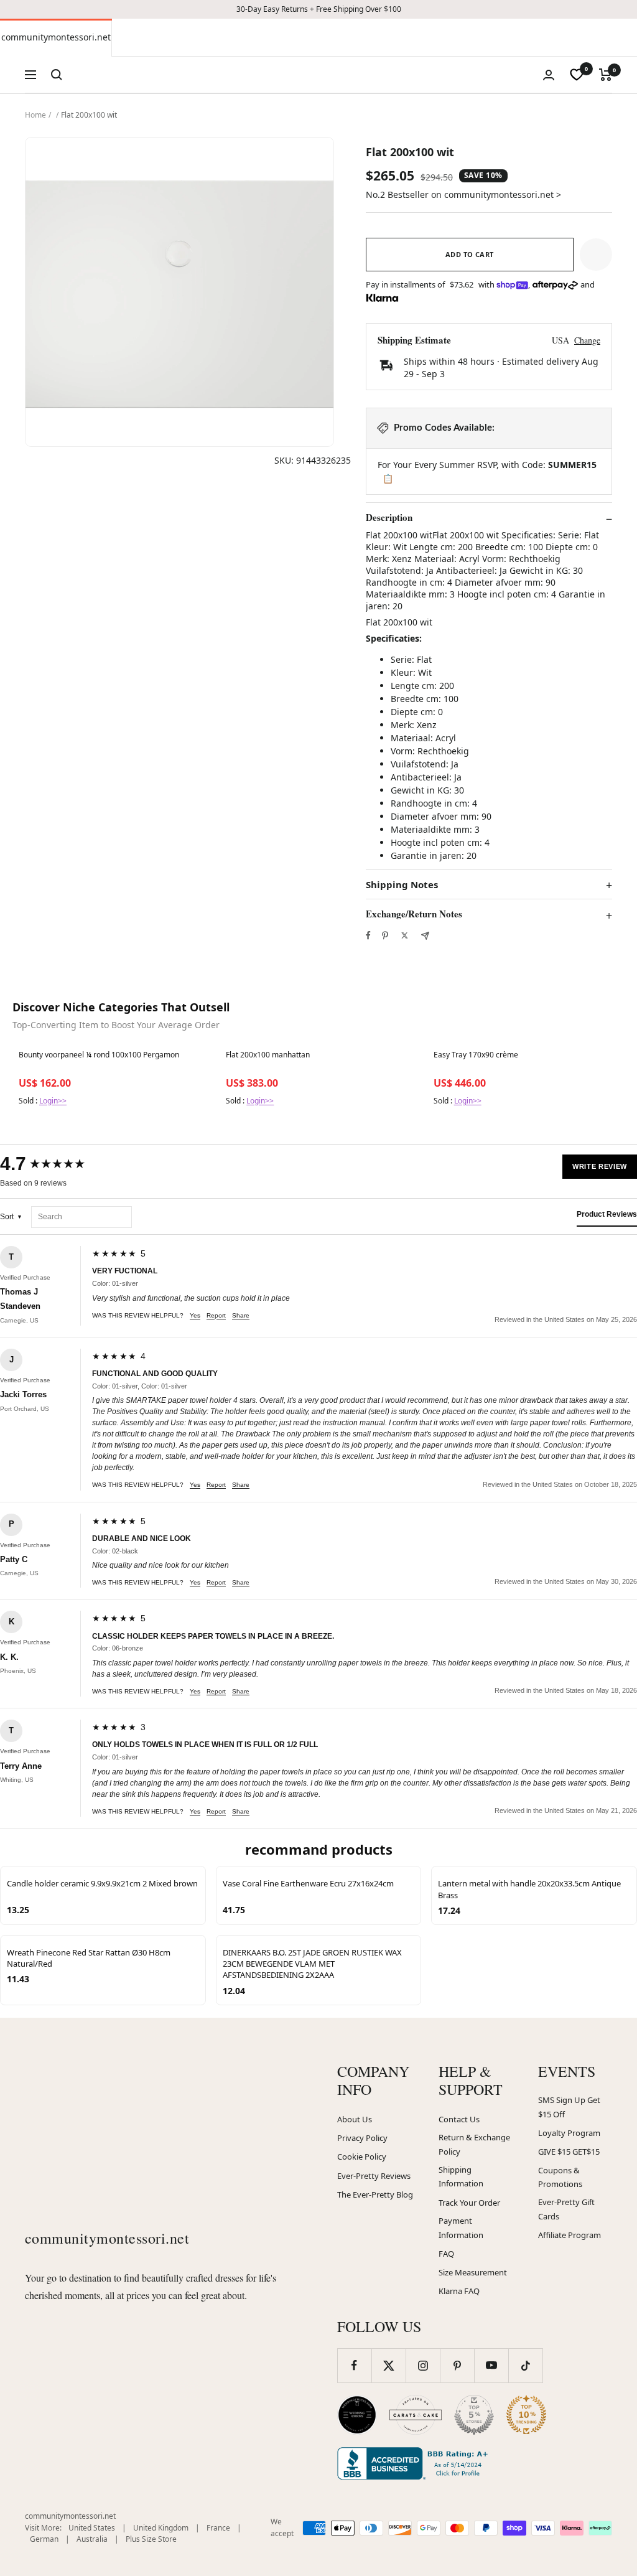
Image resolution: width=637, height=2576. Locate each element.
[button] (596, 255)
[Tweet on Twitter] (405, 935)
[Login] (549, 75)
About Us (355, 2119)
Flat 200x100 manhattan (268, 1055)
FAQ (446, 2254)
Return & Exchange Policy (474, 2144)
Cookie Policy (362, 2157)
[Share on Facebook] (368, 935)
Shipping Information (461, 2177)
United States (92, 2528)
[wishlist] (577, 75)
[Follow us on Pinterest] (457, 2365)
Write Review (600, 1166)
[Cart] (606, 75)
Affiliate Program (570, 2235)
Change (587, 340)
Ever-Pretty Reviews (374, 2176)
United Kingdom (161, 2528)
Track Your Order (469, 2203)
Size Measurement (473, 2272)
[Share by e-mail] (425, 936)
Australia (92, 2539)
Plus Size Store (151, 2539)
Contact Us (459, 2119)
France (218, 2528)
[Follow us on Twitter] (388, 2365)
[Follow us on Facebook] (354, 2365)
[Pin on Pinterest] (385, 935)
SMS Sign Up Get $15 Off (569, 2107)
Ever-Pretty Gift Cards (566, 2209)
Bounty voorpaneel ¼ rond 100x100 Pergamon (99, 1055)
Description (389, 518)
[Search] (57, 75)
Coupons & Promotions (560, 2177)
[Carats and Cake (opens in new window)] (416, 2415)
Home (35, 115)
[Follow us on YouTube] (491, 2365)
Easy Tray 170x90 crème (476, 1055)
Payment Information (461, 2228)
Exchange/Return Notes (414, 914)
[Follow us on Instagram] (423, 2365)
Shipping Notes (402, 885)
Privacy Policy (362, 2138)
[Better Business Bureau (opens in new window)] (415, 2463)
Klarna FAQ (459, 2291)
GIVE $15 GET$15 (569, 2152)
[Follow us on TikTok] (525, 2365)
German (44, 2539)
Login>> (53, 1101)
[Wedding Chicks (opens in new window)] (357, 2415)
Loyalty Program (569, 2133)
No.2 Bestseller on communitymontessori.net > (463, 194)
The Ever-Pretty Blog (375, 2194)
